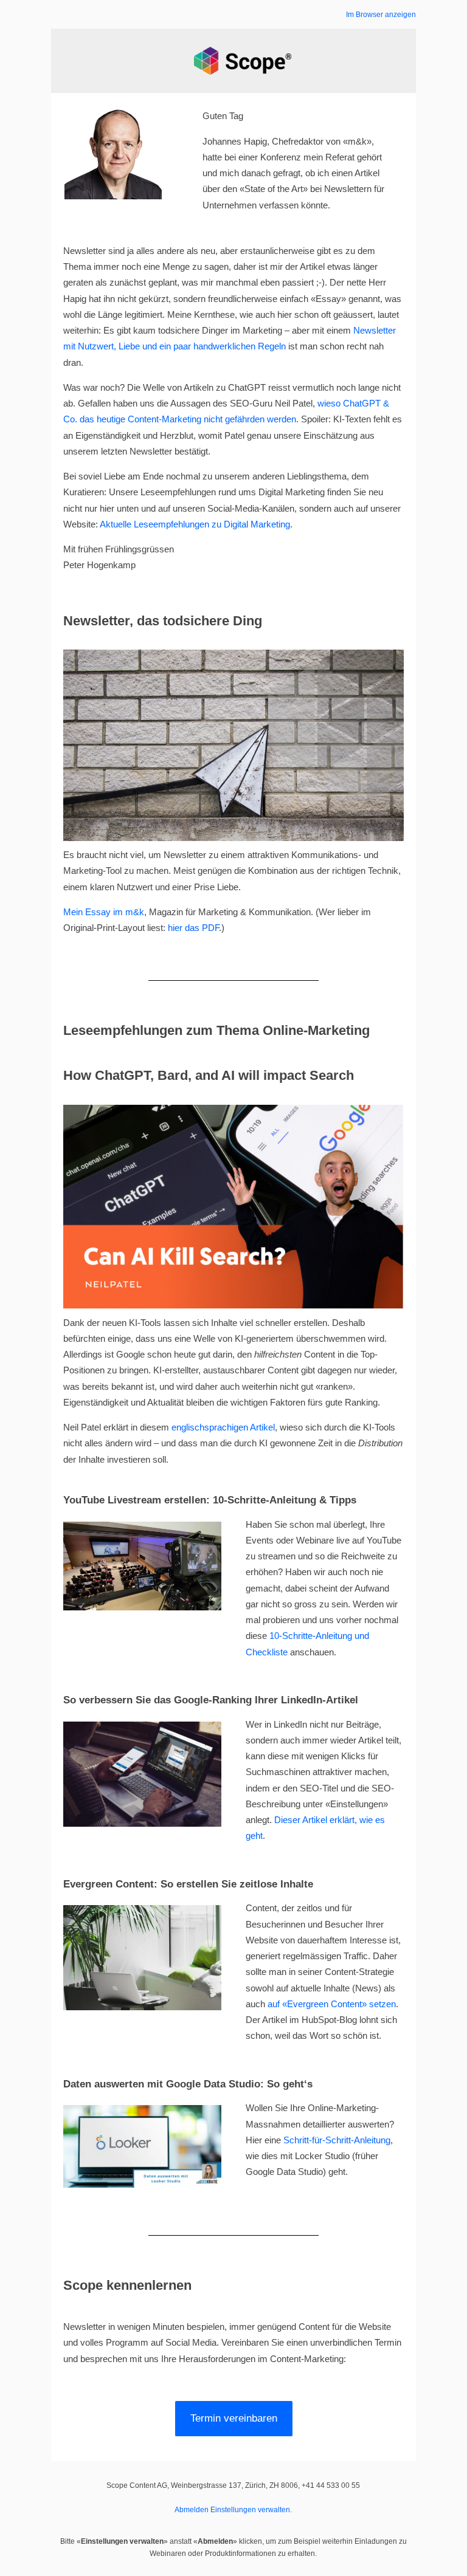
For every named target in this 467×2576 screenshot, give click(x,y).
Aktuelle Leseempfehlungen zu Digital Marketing (195, 524)
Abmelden (192, 2510)
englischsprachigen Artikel (223, 1427)
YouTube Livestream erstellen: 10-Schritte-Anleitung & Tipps (210, 1500)
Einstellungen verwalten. (251, 2510)
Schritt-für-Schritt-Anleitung (337, 2140)
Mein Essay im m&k (104, 912)
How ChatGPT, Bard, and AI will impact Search (209, 1075)
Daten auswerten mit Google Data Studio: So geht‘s (188, 2084)
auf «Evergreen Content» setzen (332, 2004)
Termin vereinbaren (234, 2418)
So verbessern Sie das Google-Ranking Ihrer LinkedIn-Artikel (211, 1700)
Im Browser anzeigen (381, 15)
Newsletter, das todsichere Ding (163, 621)
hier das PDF (193, 928)
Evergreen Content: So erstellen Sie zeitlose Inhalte (188, 1884)
